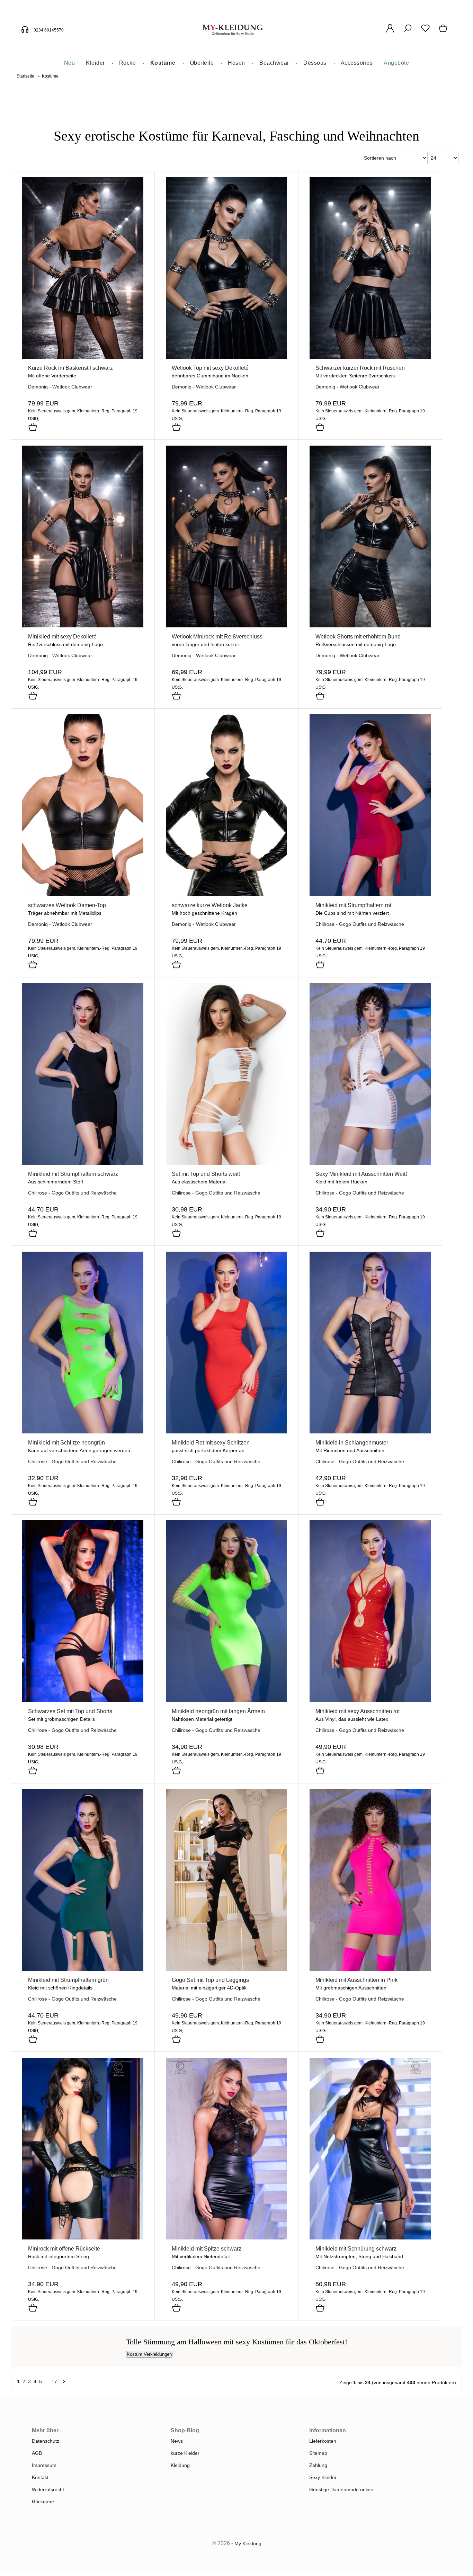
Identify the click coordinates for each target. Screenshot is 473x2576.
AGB (37, 2453)
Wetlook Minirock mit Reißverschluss (217, 637)
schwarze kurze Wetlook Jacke (210, 905)
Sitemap (318, 2453)
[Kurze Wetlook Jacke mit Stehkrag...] (226, 894)
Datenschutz (46, 2441)
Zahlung (318, 2465)
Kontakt (40, 2477)
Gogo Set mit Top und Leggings (210, 1980)
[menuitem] (70, 63)
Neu (70, 63)
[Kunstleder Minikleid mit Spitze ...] (226, 2238)
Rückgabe (43, 2502)
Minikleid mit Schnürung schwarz (356, 2249)
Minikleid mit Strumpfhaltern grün (68, 1980)
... (47, 2381)
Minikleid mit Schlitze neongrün (66, 1443)
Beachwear (274, 63)
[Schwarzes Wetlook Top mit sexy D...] (226, 357)
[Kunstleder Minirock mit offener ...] (83, 2238)
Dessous (315, 63)
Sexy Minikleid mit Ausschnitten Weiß (362, 1174)
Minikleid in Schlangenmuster (352, 1443)
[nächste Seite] (64, 2383)
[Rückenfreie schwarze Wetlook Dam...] (83, 894)
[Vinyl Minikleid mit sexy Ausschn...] (370, 1700)
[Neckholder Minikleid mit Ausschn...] (370, 1163)
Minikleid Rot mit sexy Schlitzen (211, 1443)
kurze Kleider (185, 2453)
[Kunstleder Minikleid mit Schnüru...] (370, 2238)
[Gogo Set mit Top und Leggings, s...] (226, 1969)
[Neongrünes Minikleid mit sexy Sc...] (83, 1432)
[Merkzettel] (425, 32)
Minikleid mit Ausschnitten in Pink (356, 1980)
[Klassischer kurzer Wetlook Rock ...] (370, 357)
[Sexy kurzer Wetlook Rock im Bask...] (83, 357)
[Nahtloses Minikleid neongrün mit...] (226, 1700)
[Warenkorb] (444, 32)
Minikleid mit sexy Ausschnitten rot (358, 1711)
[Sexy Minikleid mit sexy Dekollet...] (83, 626)
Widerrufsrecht (48, 2489)
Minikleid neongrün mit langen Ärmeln (218, 1711)
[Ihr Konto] (390, 32)
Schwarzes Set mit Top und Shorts (70, 1711)
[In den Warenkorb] (33, 428)
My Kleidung (248, 2543)
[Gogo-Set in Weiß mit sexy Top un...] (226, 1163)
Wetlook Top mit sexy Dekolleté (210, 368)
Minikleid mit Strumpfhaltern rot (353, 905)
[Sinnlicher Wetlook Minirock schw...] (226, 626)
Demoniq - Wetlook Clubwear (60, 387)
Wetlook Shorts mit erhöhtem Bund (358, 637)
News (177, 2441)
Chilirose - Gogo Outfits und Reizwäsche (360, 924)
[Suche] (408, 32)
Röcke (128, 63)
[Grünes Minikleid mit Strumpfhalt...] (83, 1969)
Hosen (237, 63)
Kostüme (163, 63)
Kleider (95, 63)
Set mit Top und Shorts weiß (206, 1174)
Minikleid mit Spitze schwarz (207, 2249)
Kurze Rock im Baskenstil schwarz (70, 368)
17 (54, 2381)
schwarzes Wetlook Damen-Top (67, 905)
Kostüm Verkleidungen (149, 2354)
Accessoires (357, 63)
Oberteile (202, 63)
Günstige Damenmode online (341, 2489)
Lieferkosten (323, 2441)
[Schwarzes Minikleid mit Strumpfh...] (83, 1163)
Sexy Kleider (323, 2477)
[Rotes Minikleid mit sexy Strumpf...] (370, 894)
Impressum (44, 2465)
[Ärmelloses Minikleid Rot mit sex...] (226, 1432)
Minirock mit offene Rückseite (64, 2249)
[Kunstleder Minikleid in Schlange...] (370, 1432)
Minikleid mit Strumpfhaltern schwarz (73, 1174)
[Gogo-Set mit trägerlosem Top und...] (83, 1700)
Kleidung (180, 2465)
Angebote (396, 63)
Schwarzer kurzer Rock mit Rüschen (360, 368)
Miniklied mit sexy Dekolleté (62, 637)
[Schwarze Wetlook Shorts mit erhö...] (370, 626)
